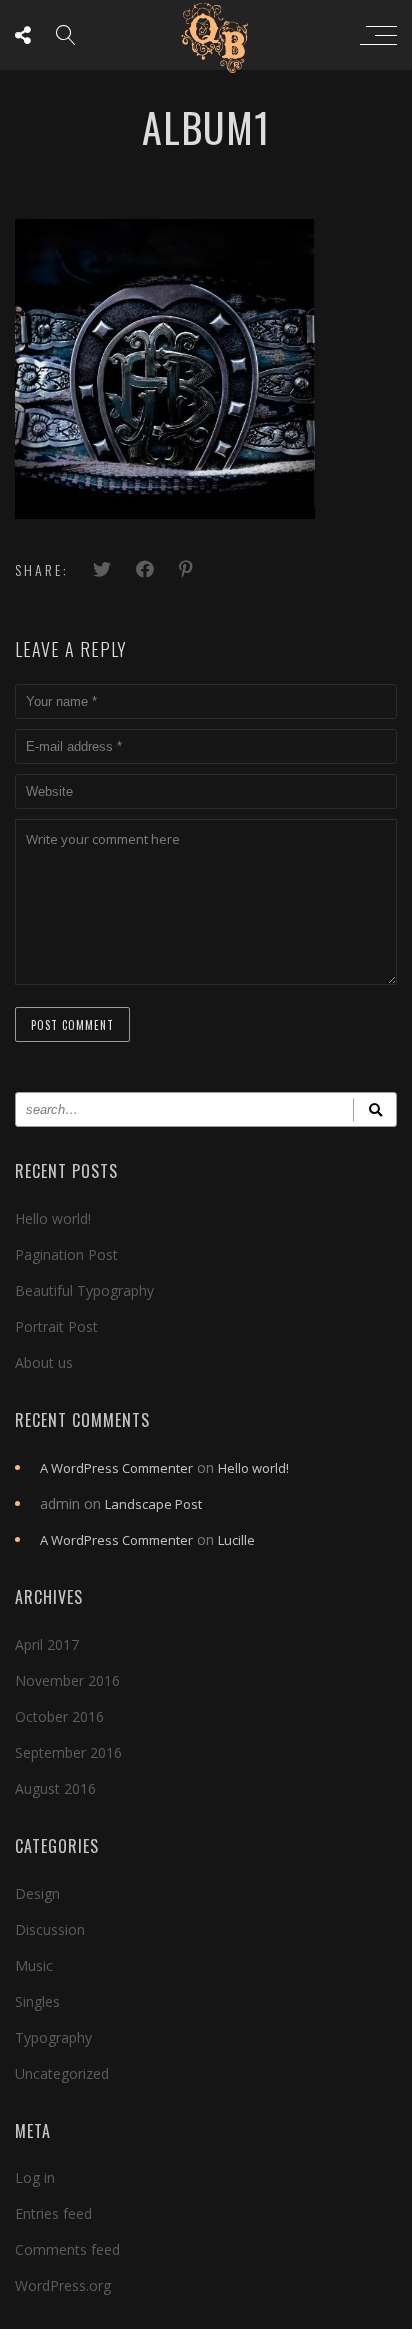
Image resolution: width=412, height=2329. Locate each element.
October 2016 (59, 1716)
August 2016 (55, 1788)
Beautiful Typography (84, 1290)
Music (34, 1965)
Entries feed (53, 2213)
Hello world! (53, 1218)
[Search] (375, 1109)
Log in (35, 2177)
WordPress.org (63, 2285)
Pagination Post (66, 1254)
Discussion (50, 1929)
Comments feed (67, 2249)
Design (37, 1893)
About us (44, 1362)
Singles (37, 2001)
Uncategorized (62, 2073)
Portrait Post (56, 1326)
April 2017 (47, 1644)
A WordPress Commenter (116, 1468)
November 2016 (67, 1680)
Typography (53, 2037)
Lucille (236, 1540)
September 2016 (68, 1752)
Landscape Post (153, 1504)
